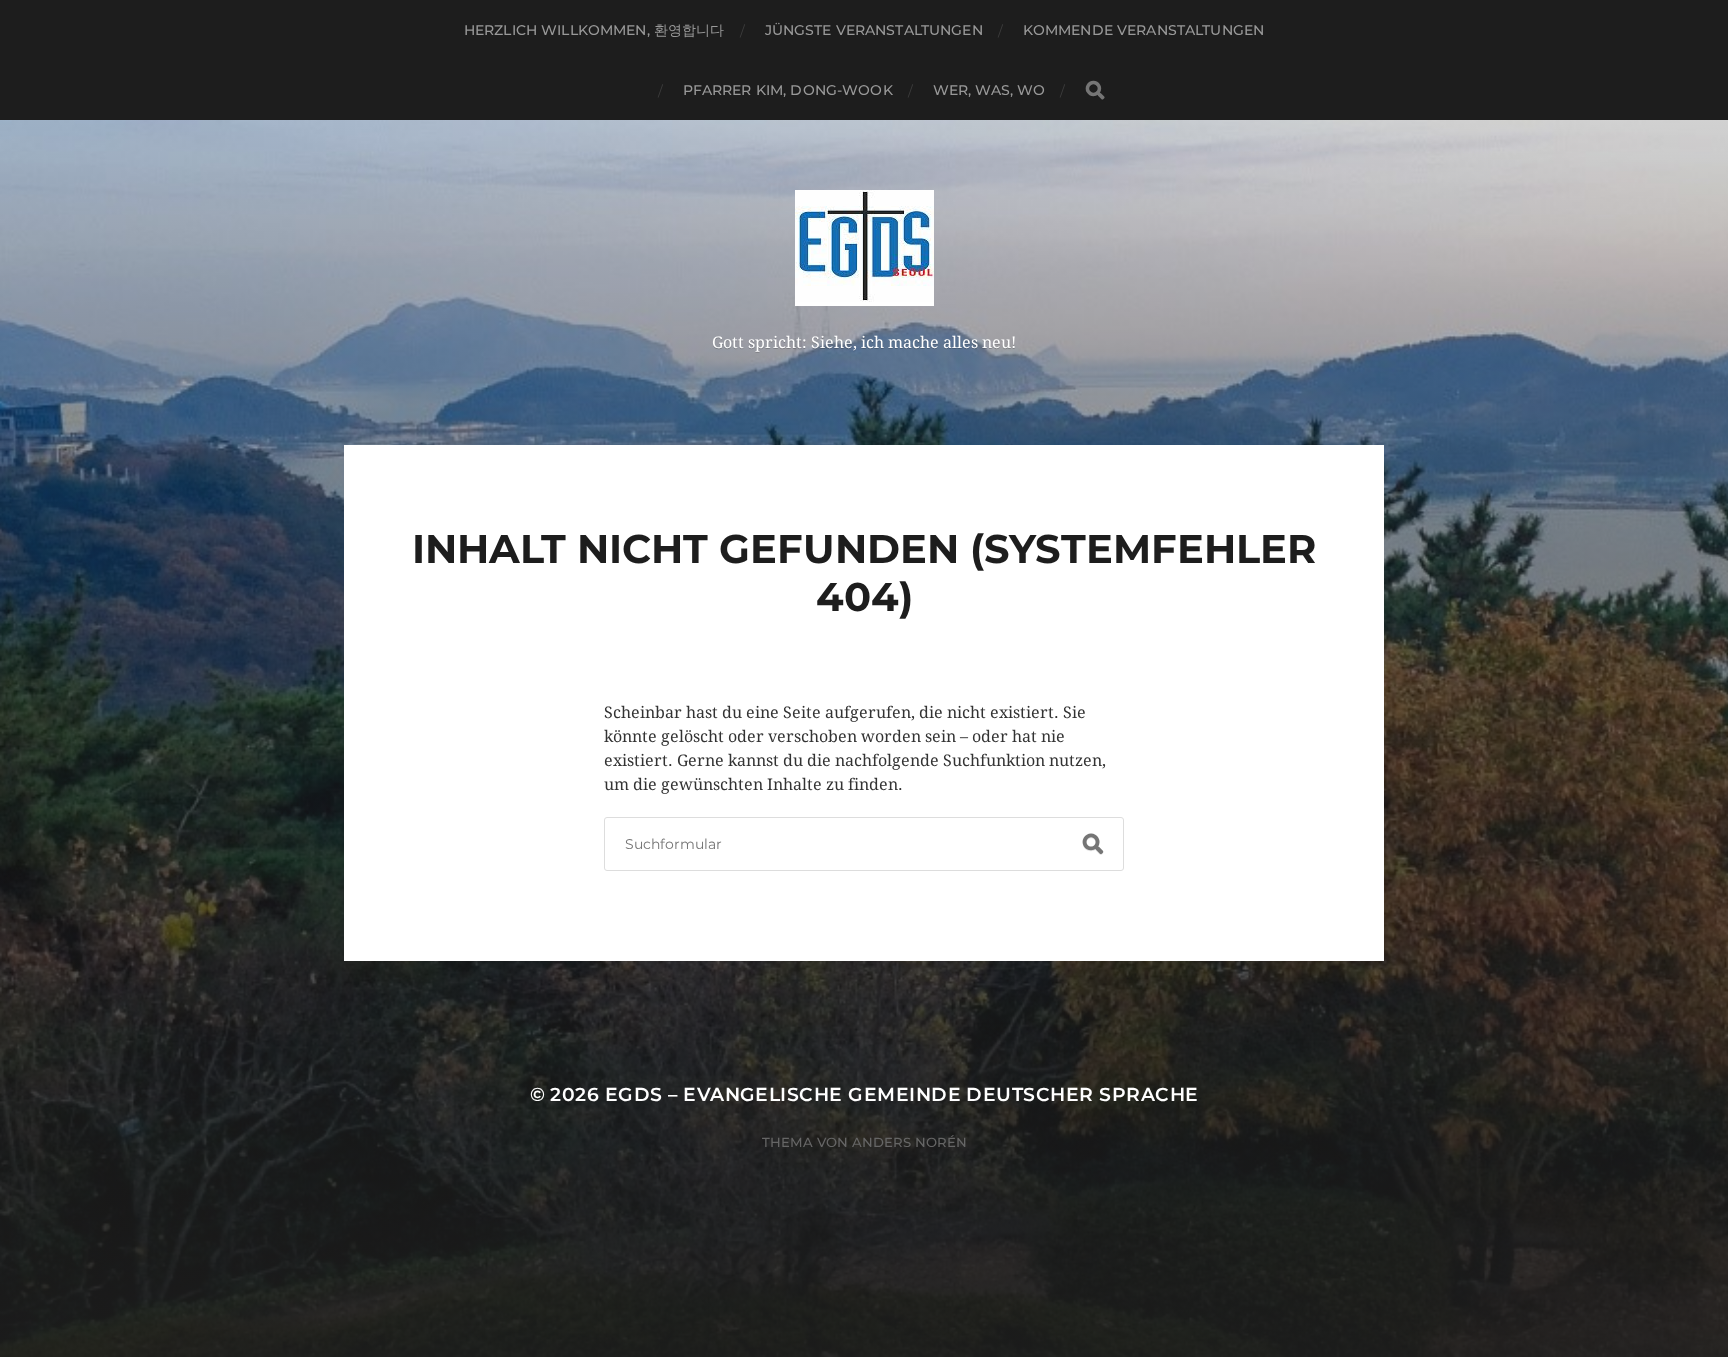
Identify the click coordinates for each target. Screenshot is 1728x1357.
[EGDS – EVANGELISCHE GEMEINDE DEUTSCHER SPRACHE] (864, 248)
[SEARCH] (1095, 90)
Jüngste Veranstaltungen (874, 30)
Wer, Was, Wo (989, 90)
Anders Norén (909, 1142)
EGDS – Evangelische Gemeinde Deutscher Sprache (902, 1094)
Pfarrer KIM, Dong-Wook (788, 90)
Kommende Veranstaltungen (1143, 30)
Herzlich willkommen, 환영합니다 (594, 30)
